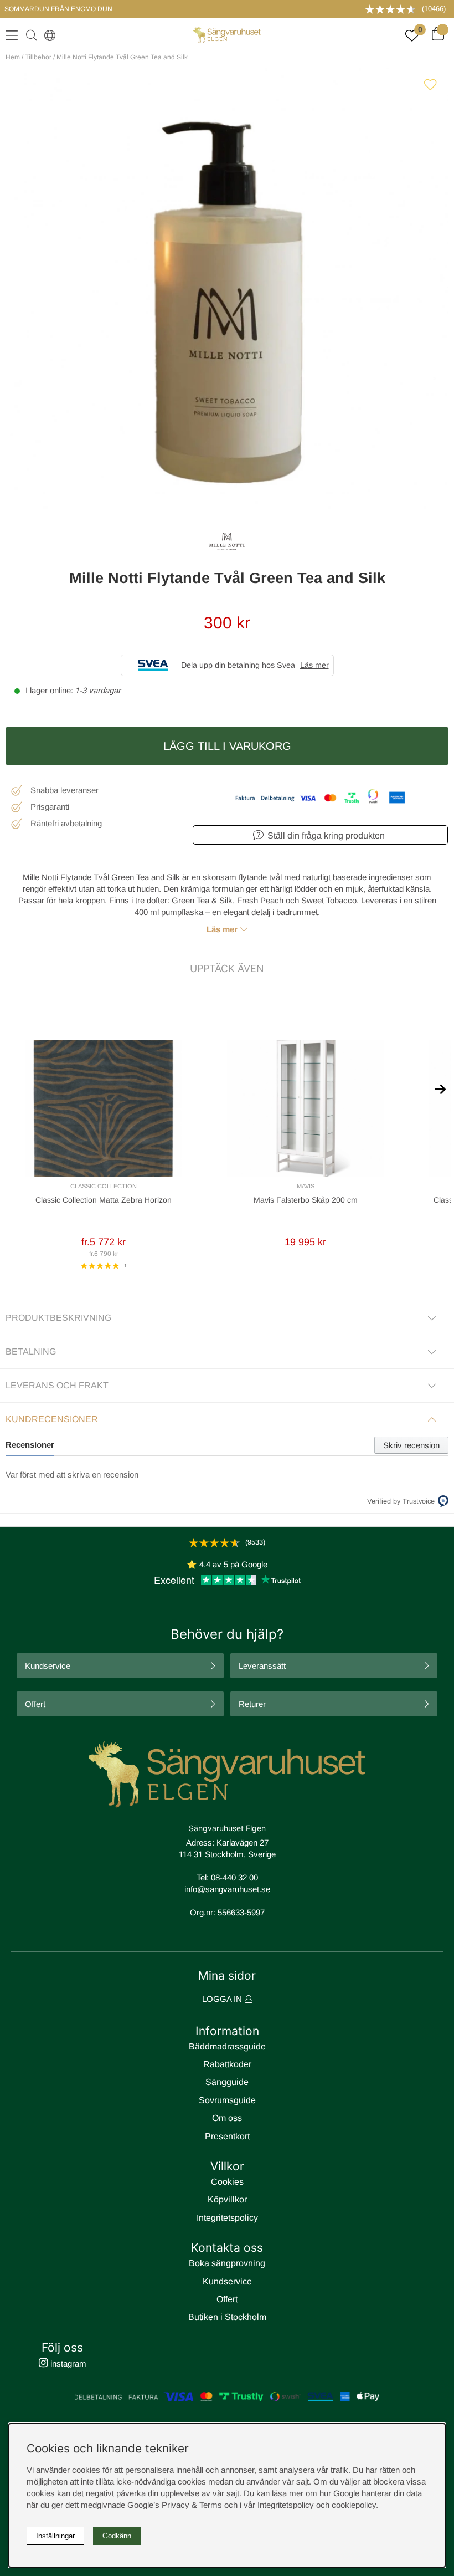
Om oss (227, 2118)
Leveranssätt (262, 1666)
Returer (252, 1704)
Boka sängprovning (227, 2263)
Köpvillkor (227, 2199)
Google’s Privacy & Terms (175, 2505)
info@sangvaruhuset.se (227, 1889)
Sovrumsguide (227, 2100)
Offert (35, 1704)
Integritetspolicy (227, 2218)
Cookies (227, 2182)
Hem (13, 57)
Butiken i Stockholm (227, 2317)
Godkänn (117, 2536)
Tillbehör (38, 57)
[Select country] (48, 35)
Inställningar (55, 2536)
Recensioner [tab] (30, 1445)
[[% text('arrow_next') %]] (440, 1088)
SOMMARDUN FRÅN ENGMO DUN (58, 9)
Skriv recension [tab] (411, 1445)
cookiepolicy (354, 2505)
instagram (67, 2363)
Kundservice (48, 1666)
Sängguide (227, 2082)
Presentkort (227, 2136)
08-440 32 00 (234, 1877)
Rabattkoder (227, 2064)
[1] (227, 289)
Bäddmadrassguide (227, 2046)
